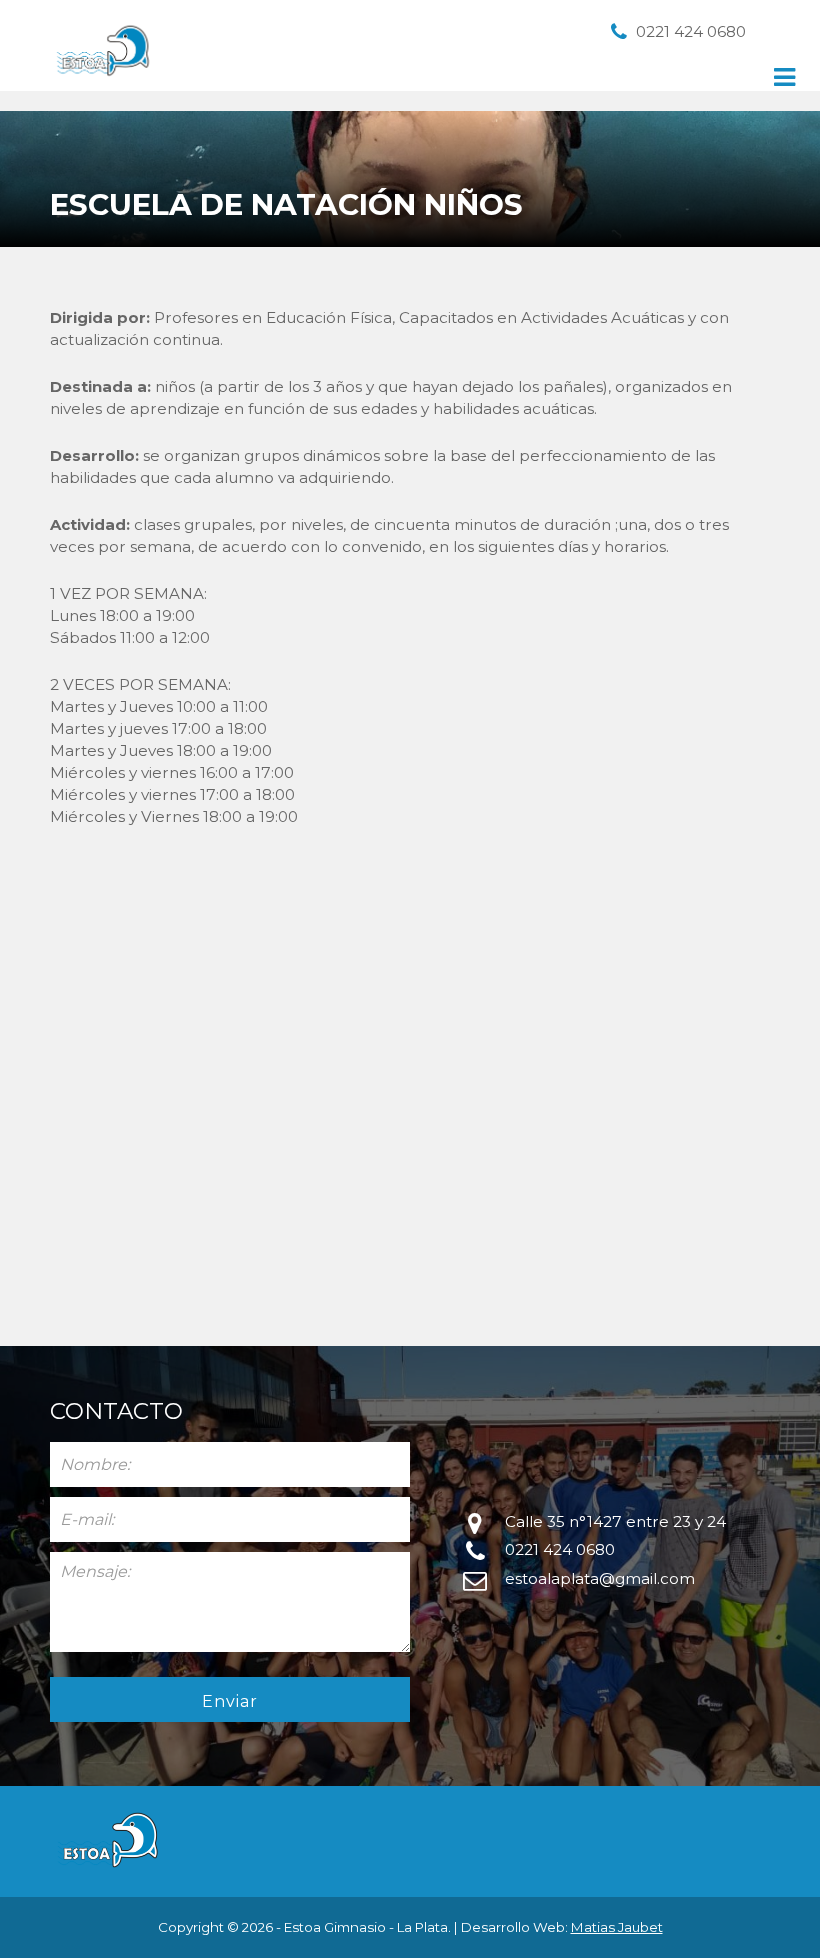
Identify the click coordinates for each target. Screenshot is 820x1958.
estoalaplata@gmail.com (600, 1578)
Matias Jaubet (617, 1927)
